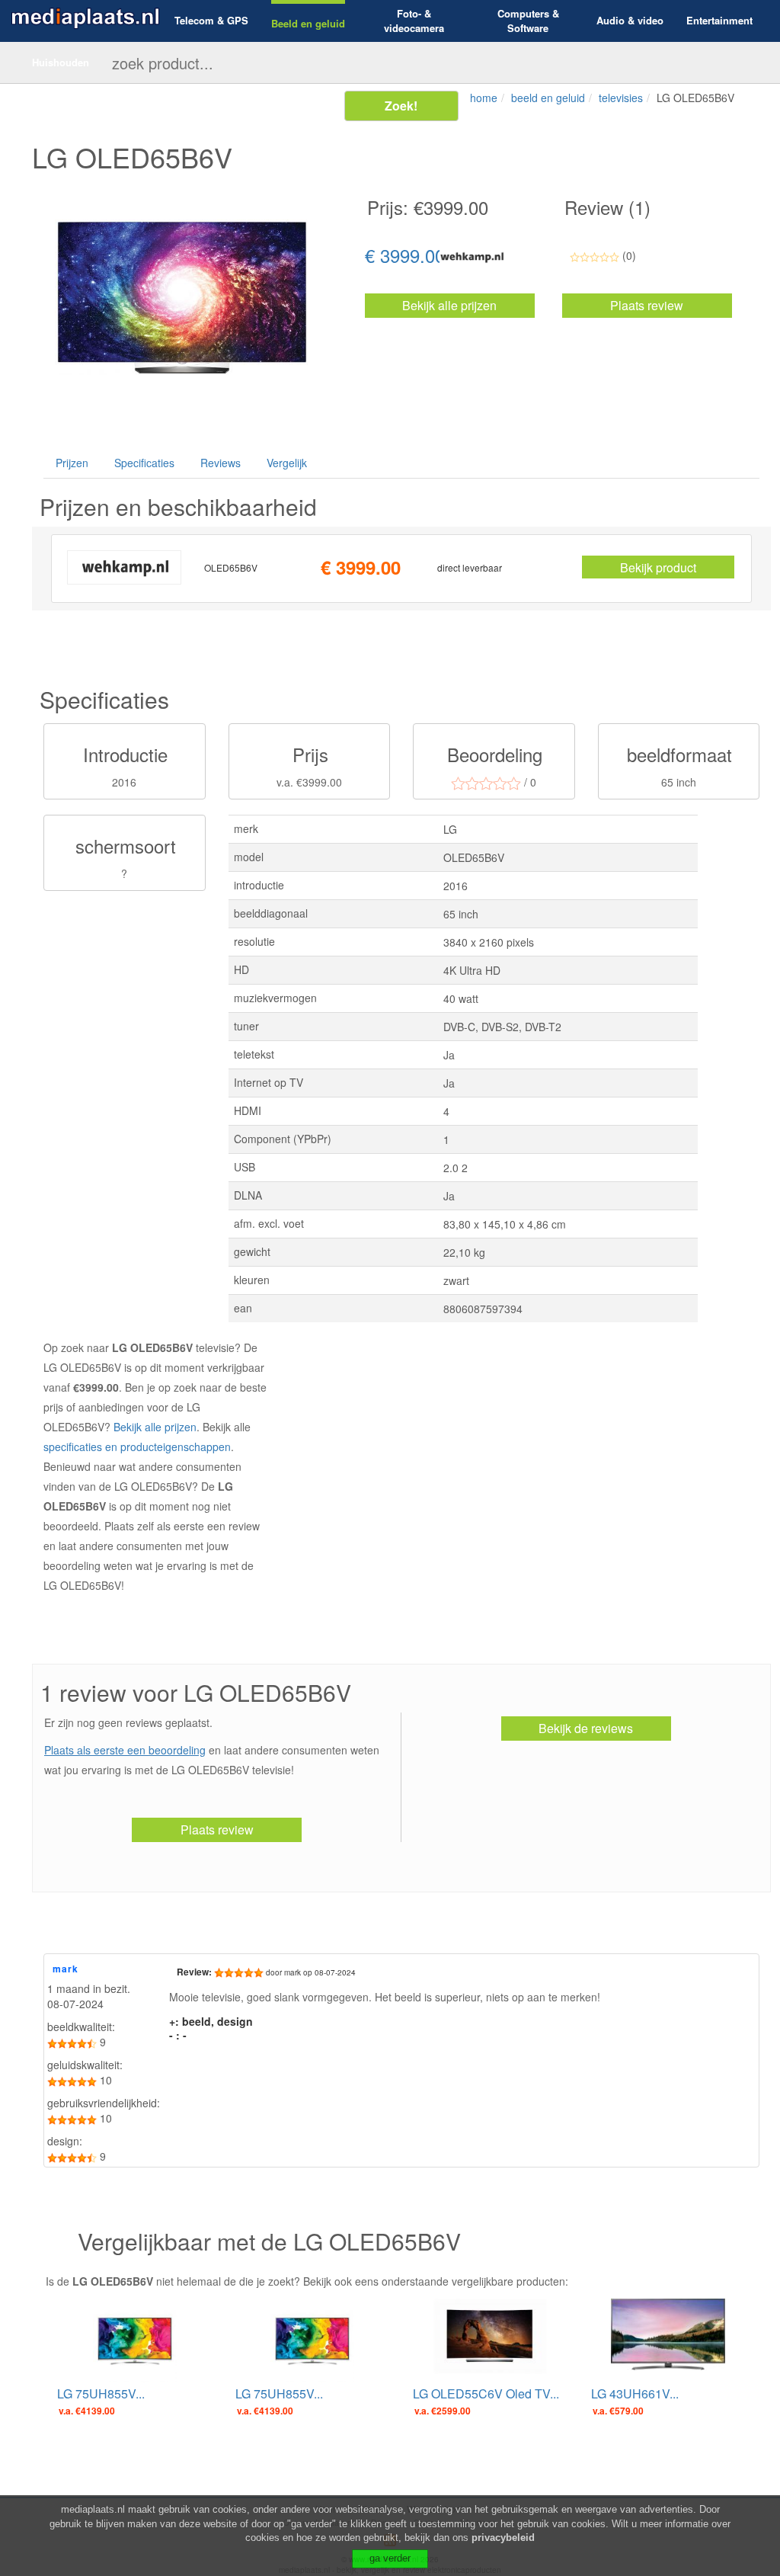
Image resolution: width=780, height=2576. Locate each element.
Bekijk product (658, 567)
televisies (621, 98)
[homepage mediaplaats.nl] (85, 16)
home (484, 98)
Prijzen (72, 463)
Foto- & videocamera (414, 21)
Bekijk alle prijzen (449, 305)
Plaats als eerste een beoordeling (125, 1750)
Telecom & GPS (211, 21)
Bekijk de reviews (586, 1728)
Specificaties (144, 463)
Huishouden (61, 62)
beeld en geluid (548, 98)
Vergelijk (287, 463)
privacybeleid (503, 2538)
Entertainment (719, 21)
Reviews (221, 463)
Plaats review (647, 305)
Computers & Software (528, 21)
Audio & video (630, 21)
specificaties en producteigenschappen (137, 1447)
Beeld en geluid (308, 24)
